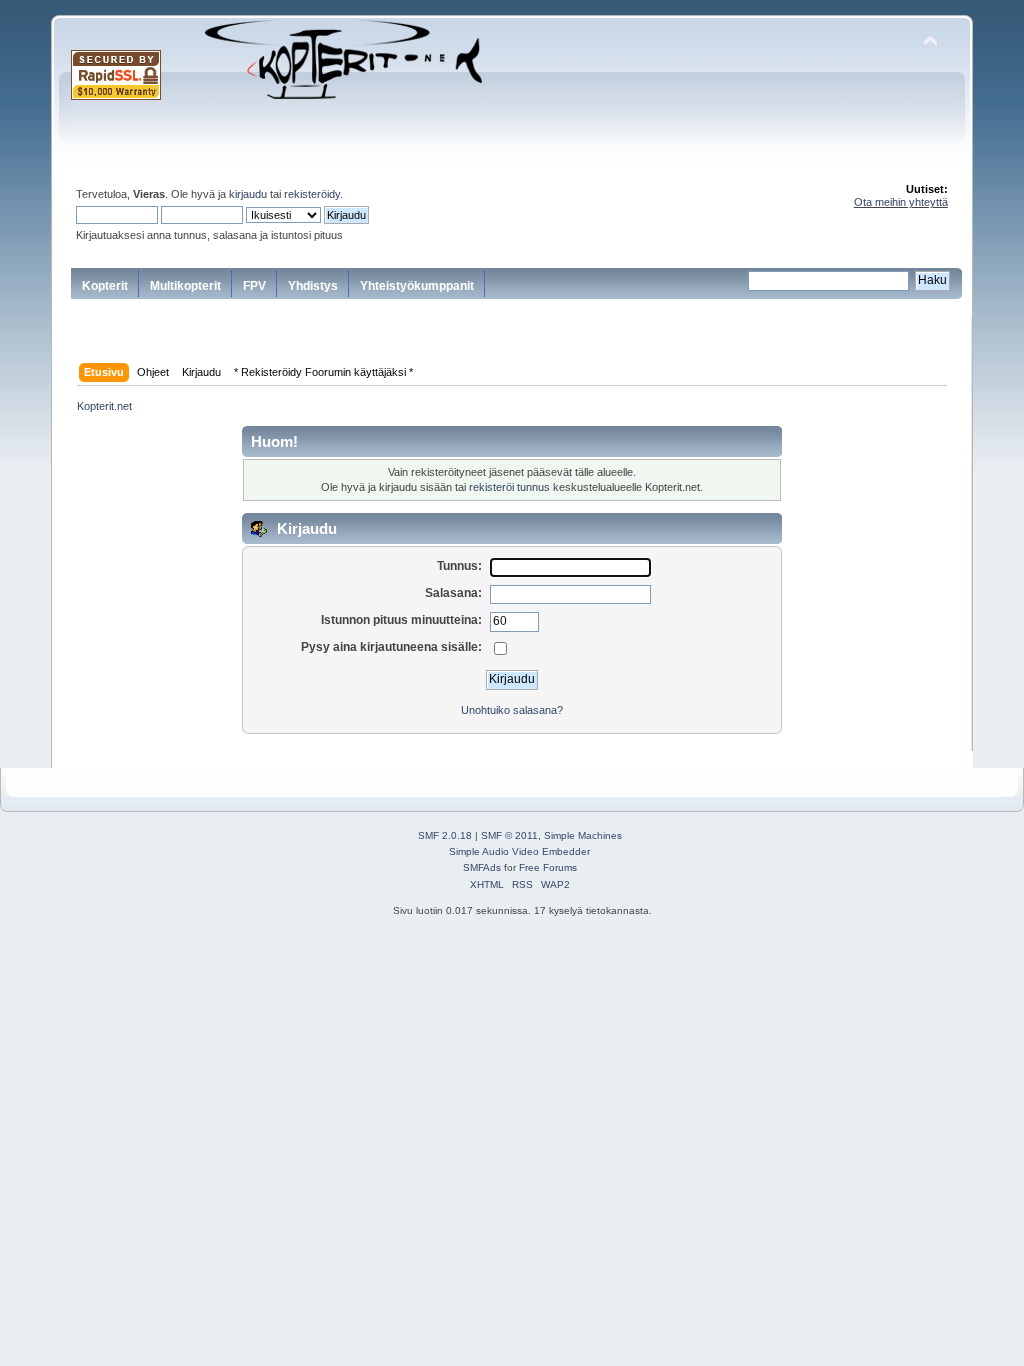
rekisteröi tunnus (509, 487)
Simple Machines (583, 835)
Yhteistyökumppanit (417, 286)
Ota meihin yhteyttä (901, 202)
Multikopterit (185, 286)
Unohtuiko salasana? (512, 710)
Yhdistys (313, 286)
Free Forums (548, 867)
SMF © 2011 (509, 835)
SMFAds (482, 867)
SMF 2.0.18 (445, 835)
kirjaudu (248, 194)
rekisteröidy (312, 194)
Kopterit (105, 286)
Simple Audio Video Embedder (519, 851)
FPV (254, 286)
